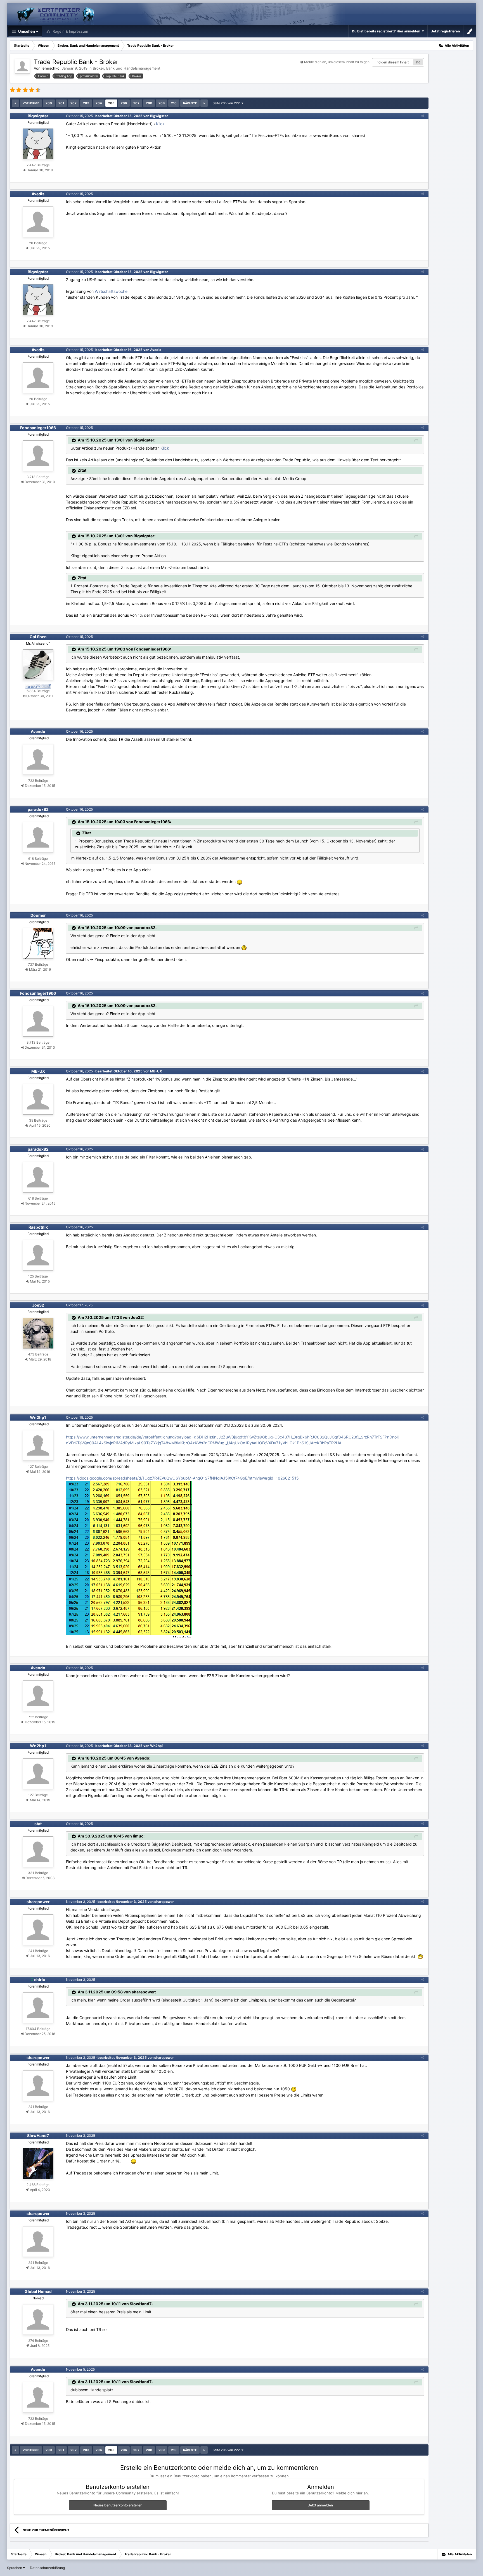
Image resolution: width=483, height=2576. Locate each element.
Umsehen (26, 31)
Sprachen (15, 2568)
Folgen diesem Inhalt (393, 62)
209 (162, 103)
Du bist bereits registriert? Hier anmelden (387, 31)
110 (418, 62)
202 (74, 103)
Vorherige (31, 103)
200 (49, 103)
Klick (160, 124)
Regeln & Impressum (70, 31)
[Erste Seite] (15, 103)
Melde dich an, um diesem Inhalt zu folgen (337, 62)
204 (99, 103)
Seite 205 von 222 (227, 103)
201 (61, 103)
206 (124, 103)
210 (174, 103)
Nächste (190, 103)
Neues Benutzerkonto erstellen (118, 2505)
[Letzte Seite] (204, 103)
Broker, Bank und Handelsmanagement (127, 68)
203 (86, 103)
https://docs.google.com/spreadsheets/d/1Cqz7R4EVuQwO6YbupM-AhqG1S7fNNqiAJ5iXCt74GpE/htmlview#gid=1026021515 (182, 1478)
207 (136, 103)
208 (149, 103)
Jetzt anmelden (320, 2505)
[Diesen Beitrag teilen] (423, 116)
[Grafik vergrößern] (129, 1559)
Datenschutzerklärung (47, 2568)
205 (111, 103)
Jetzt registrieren (445, 31)
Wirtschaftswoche (111, 291)
